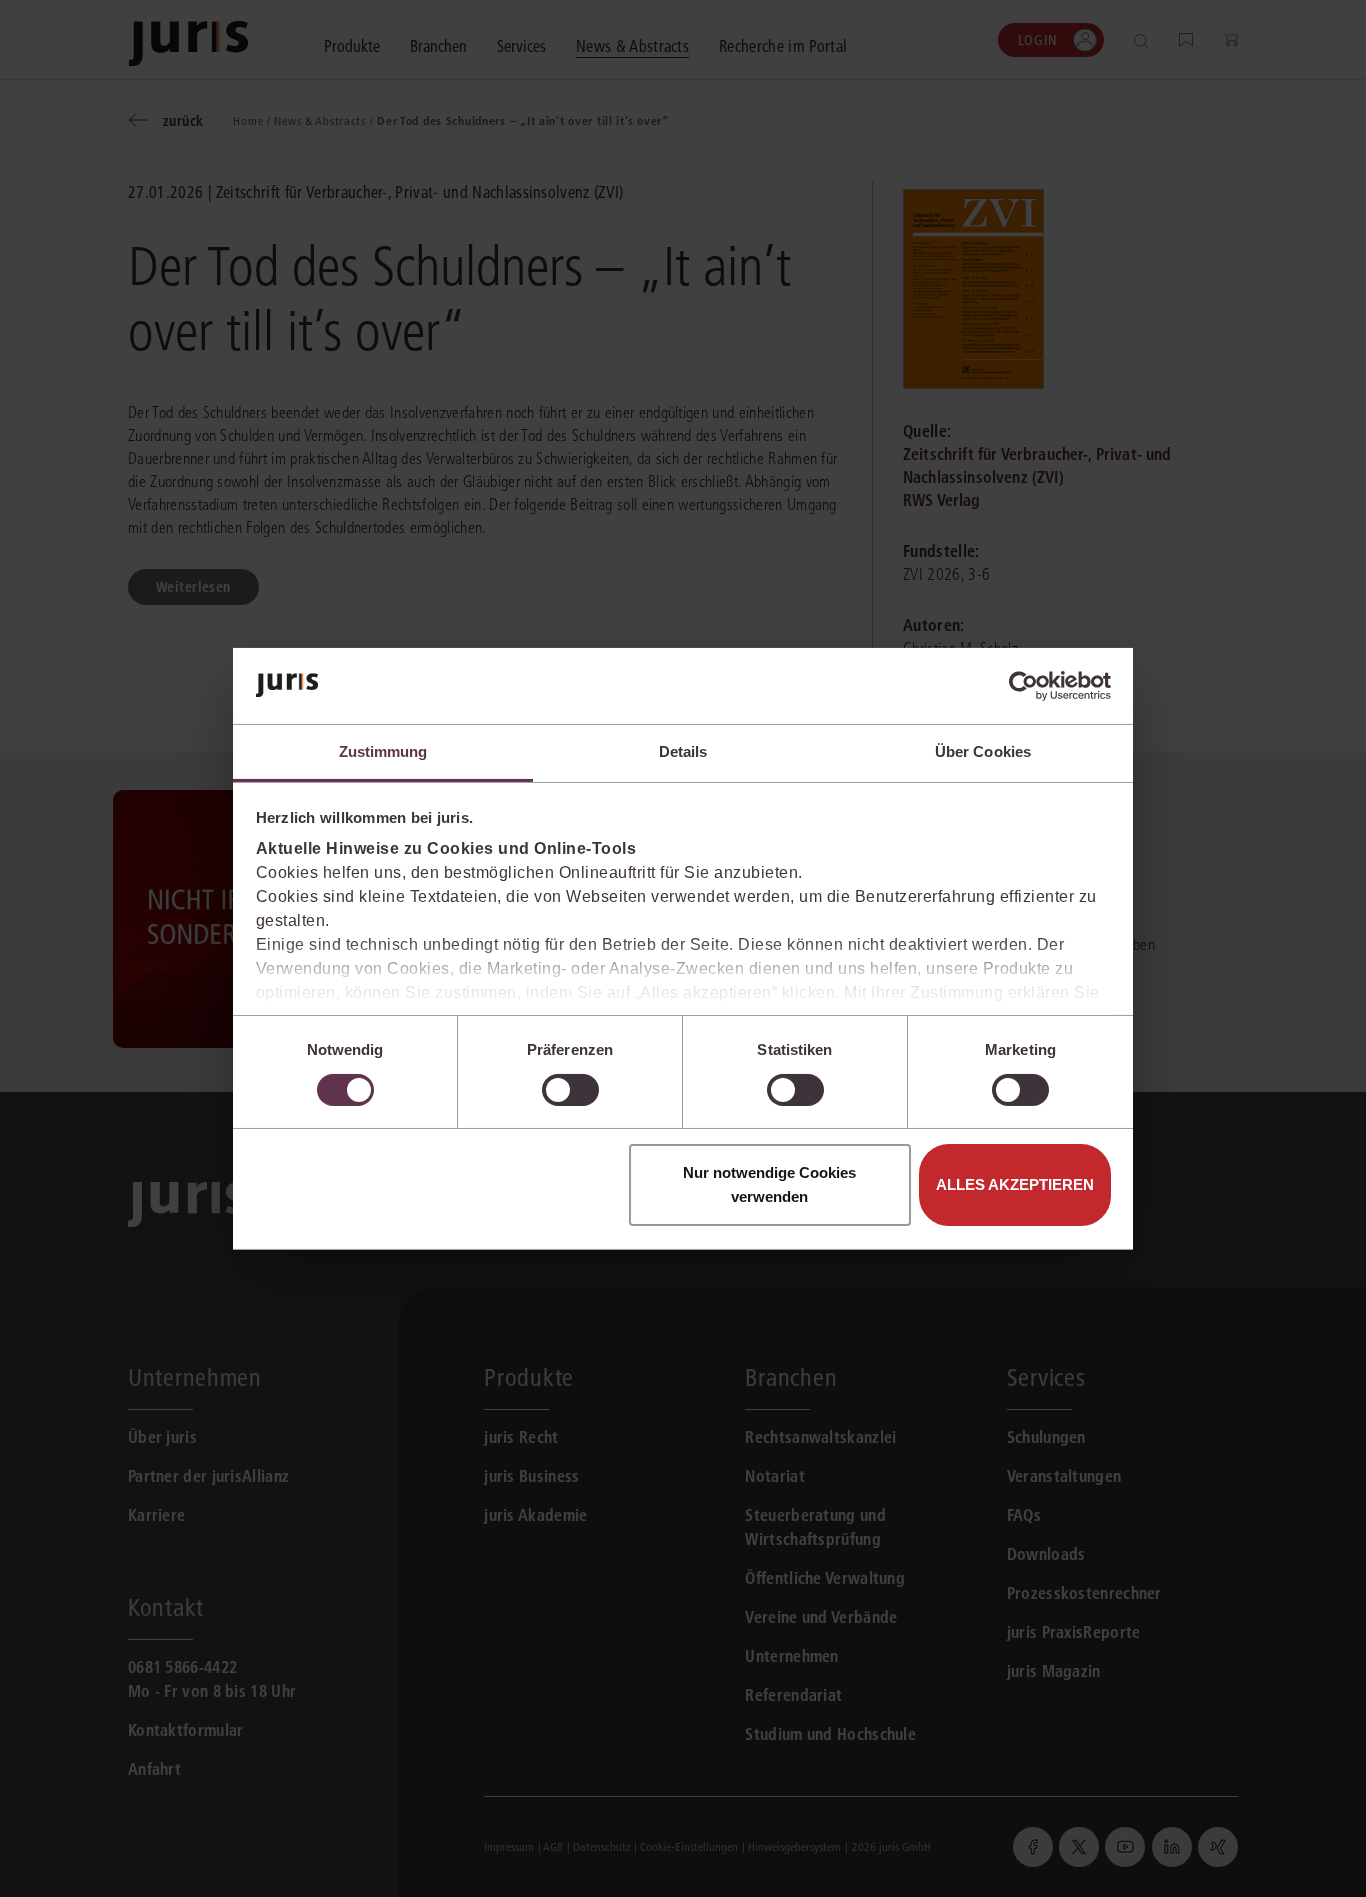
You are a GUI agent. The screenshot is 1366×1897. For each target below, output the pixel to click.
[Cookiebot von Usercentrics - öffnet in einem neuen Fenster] (1023, 686)
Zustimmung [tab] (383, 751)
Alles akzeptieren (1015, 1184)
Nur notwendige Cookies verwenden (769, 1184)
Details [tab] (683, 751)
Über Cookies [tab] (983, 751)
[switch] (570, 1090)
